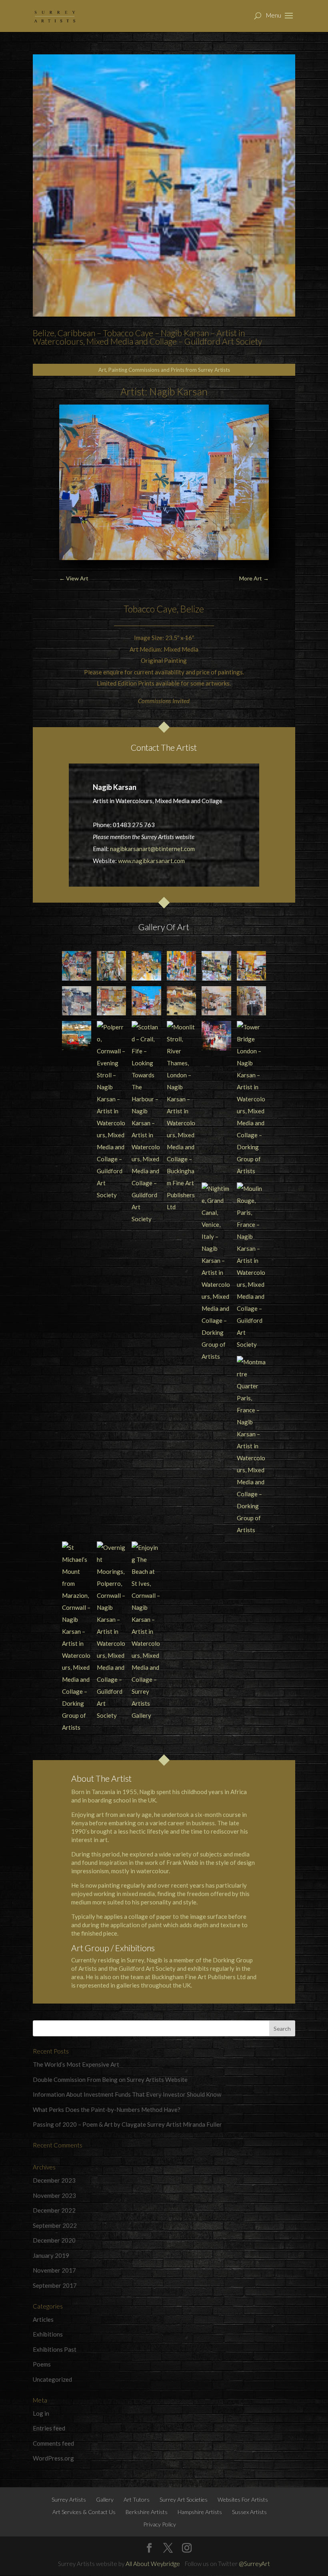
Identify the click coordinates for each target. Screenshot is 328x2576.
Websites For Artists (243, 2499)
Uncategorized (52, 2379)
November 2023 (54, 2195)
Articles (43, 2319)
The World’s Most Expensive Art (76, 2064)
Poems (42, 2364)
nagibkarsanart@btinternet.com (152, 849)
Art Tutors (137, 2499)
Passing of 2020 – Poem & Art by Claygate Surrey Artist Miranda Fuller (127, 2124)
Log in (41, 2413)
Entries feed (49, 2428)
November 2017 (54, 2270)
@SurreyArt (254, 2564)
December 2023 (54, 2180)
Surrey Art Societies (184, 2499)
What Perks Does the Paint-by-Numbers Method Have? (107, 2109)
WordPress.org (53, 2458)
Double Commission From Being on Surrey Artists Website (110, 2080)
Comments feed (53, 2443)
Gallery (105, 2499)
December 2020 (54, 2240)
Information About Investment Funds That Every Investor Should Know (127, 2094)
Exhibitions (48, 2334)
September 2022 (55, 2225)
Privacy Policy (160, 2524)
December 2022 (54, 2210)
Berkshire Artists (147, 2512)
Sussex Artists (249, 2512)
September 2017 (55, 2285)
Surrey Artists (69, 2499)
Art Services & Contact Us (84, 2512)
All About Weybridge (153, 2564)
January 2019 (51, 2255)
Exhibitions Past (55, 2349)
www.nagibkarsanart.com (151, 861)
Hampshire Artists (200, 2512)
